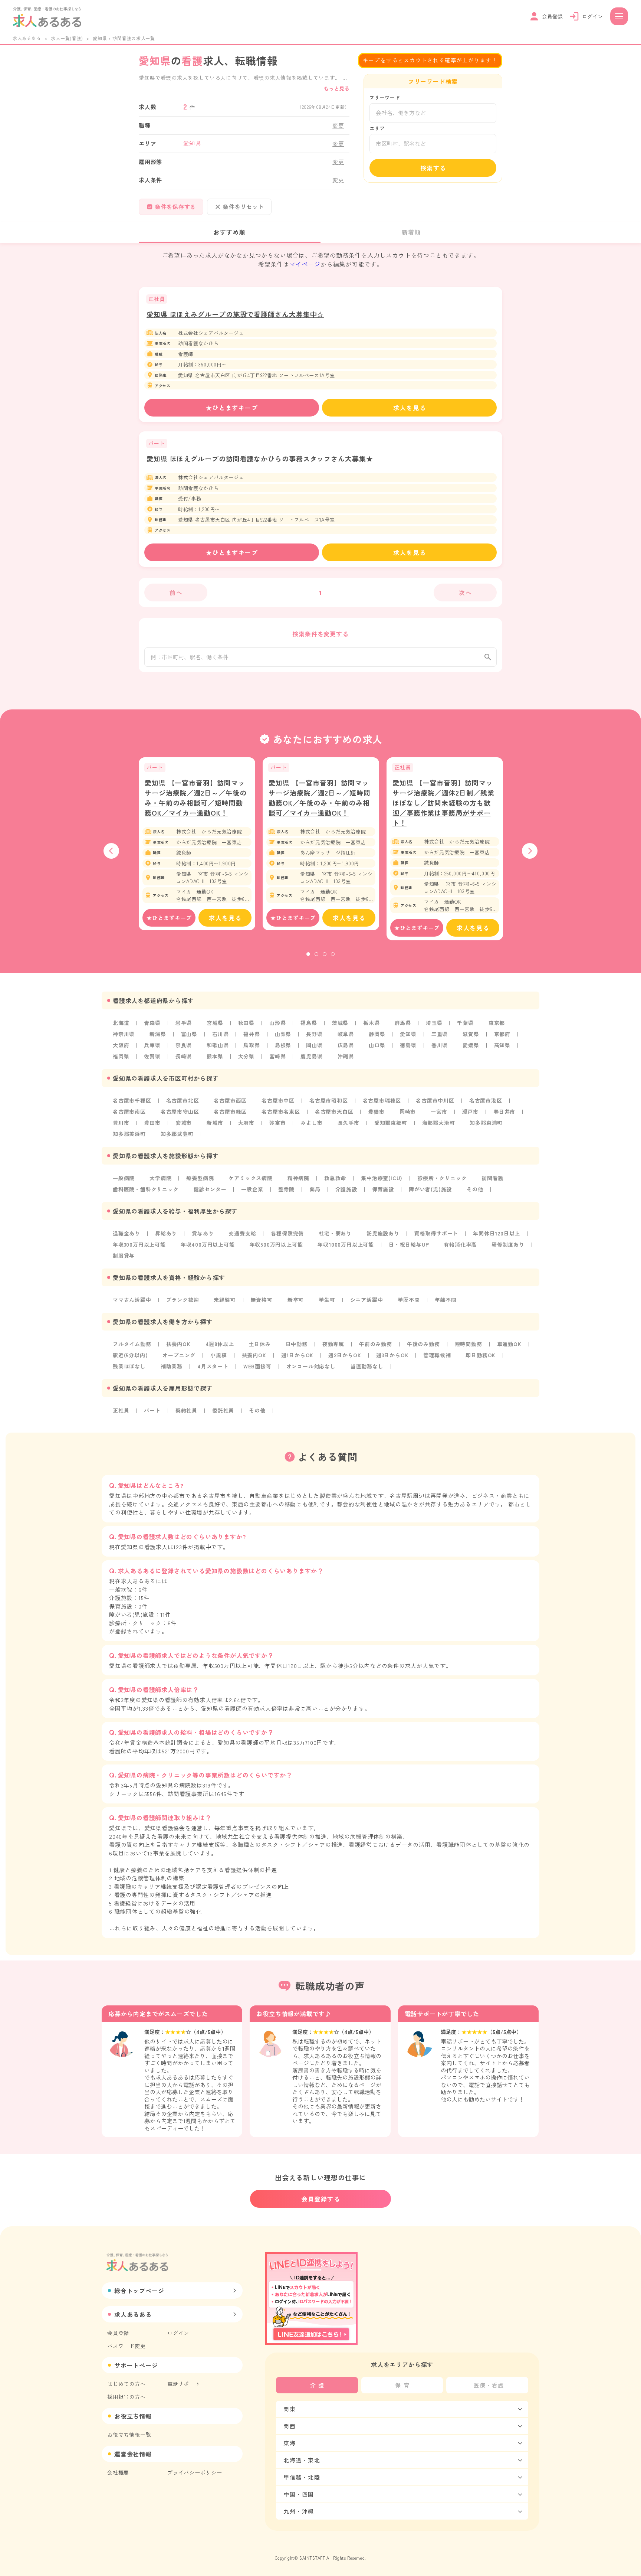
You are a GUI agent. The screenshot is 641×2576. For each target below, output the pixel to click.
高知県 (502, 1045)
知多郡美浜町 (129, 1134)
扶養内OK (178, 1344)
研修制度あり (508, 1244)
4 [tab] (333, 954)
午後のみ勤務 (423, 1344)
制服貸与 (124, 1256)
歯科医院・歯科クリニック (146, 1189)
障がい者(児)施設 (430, 1189)
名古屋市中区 (278, 1100)
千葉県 (465, 1023)
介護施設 (346, 1189)
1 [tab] (308, 954)
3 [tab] (325, 954)
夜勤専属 (333, 1344)
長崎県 (184, 1056)
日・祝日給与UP (409, 1244)
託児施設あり (383, 1233)
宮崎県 (277, 1056)
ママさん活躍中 (132, 1300)
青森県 (152, 1023)
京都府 (502, 1034)
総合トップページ (139, 2291)
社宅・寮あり (335, 1233)
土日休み (259, 1344)
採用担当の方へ (126, 2397)
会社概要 (118, 2472)
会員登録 (118, 2333)
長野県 (314, 1034)
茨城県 (340, 1023)
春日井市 (504, 1111)
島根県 (283, 1045)
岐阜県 (346, 1034)
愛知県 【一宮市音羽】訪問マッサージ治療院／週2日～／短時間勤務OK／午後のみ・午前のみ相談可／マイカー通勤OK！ (320, 798)
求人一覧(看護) (67, 38)
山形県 (277, 1023)
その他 (475, 1189)
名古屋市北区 (183, 1100)
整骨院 (286, 1189)
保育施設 (383, 1189)
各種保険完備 (287, 1233)
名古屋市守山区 (180, 1111)
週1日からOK (298, 1355)
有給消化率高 (460, 1244)
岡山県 (314, 1045)
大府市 (246, 1123)
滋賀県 (471, 1034)
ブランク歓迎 (183, 1300)
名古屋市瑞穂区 (382, 1100)
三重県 (440, 1034)
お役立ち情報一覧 (129, 2435)
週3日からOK (392, 1355)
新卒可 (296, 1300)
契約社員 (186, 1410)
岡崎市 (408, 1111)
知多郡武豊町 (177, 1134)
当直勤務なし (367, 1366)
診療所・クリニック (442, 1178)
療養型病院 (200, 1178)
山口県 (377, 1045)
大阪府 (121, 1045)
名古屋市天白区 (334, 1111)
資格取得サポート (436, 1233)
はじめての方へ (126, 2384)
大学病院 (160, 1178)
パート (152, 1410)
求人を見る (410, 408)
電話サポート (184, 2384)
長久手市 (349, 1123)
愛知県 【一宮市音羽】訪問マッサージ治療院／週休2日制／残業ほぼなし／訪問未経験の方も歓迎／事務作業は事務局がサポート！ (443, 803)
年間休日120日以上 (497, 1233)
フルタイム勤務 (132, 1344)
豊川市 (121, 1123)
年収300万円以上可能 (139, 1244)
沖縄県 (346, 1056)
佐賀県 (152, 1056)
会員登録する (321, 2199)
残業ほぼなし (129, 1366)
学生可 (327, 1300)
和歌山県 (218, 1045)
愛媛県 (471, 1045)
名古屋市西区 (230, 1100)
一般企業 (252, 1189)
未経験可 (225, 1300)
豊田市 (152, 1123)
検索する (433, 168)
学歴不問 (409, 1300)
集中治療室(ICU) (382, 1178)
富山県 (189, 1034)
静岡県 (377, 1034)
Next (530, 851)
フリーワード (385, 97)
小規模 (218, 1355)
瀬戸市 (470, 1111)
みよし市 (311, 1123)
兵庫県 (152, 1045)
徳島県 (408, 1045)
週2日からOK (345, 1355)
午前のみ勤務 (376, 1344)
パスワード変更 (126, 2346)
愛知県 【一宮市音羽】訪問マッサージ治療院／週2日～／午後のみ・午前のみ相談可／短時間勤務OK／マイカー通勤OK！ (196, 798)
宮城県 (215, 1023)
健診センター (210, 1189)
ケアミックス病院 (250, 1178)
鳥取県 (252, 1045)
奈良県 (184, 1045)
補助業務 (172, 1366)
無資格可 (262, 1300)
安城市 (184, 1123)
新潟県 (158, 1034)
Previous (111, 851)
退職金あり (126, 1233)
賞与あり (203, 1233)
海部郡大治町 (439, 1123)
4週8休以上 (220, 1344)
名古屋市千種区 (132, 1100)
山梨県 (283, 1034)
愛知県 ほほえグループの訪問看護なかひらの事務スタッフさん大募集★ (260, 458)
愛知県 (408, 1034)
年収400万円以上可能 (208, 1244)
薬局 (315, 1189)
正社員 (121, 1410)
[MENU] (619, 16)
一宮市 (439, 1111)
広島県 (346, 1045)
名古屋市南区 (129, 1111)
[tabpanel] (197, 844)
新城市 (215, 1123)
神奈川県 (124, 1034)
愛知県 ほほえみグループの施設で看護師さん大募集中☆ (235, 314)
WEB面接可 (257, 1366)
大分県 (246, 1056)
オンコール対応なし (311, 1366)
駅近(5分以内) (130, 1355)
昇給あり (166, 1233)
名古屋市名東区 (281, 1111)
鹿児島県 (311, 1056)
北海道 (121, 1023)
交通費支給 (242, 1233)
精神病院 (298, 1178)
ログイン (178, 2333)
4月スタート (213, 1366)
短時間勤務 (469, 1344)
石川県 (220, 1034)
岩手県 (184, 1023)
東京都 (497, 1023)
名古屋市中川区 (435, 1100)
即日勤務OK (481, 1355)
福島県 (309, 1023)
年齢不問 (446, 1300)
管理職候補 (437, 1355)
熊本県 (215, 1056)
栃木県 (371, 1023)
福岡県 (121, 1056)
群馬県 (403, 1023)
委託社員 (223, 1410)
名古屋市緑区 (230, 1111)
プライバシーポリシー (195, 2472)
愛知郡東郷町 (391, 1123)
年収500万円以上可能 (276, 1244)
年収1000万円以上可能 (346, 1244)
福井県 (252, 1034)
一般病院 (124, 1178)
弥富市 (277, 1123)
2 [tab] (316, 954)
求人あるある (27, 38)
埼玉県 (434, 1023)
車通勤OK (509, 1344)
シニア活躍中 (367, 1300)
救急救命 (335, 1178)
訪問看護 (492, 1178)
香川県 (440, 1045)
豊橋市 (376, 1111)
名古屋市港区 (486, 1100)
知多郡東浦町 (486, 1123)
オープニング (179, 1355)
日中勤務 (297, 1344)
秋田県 (246, 1023)
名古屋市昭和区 (329, 1100)
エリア (377, 128)
